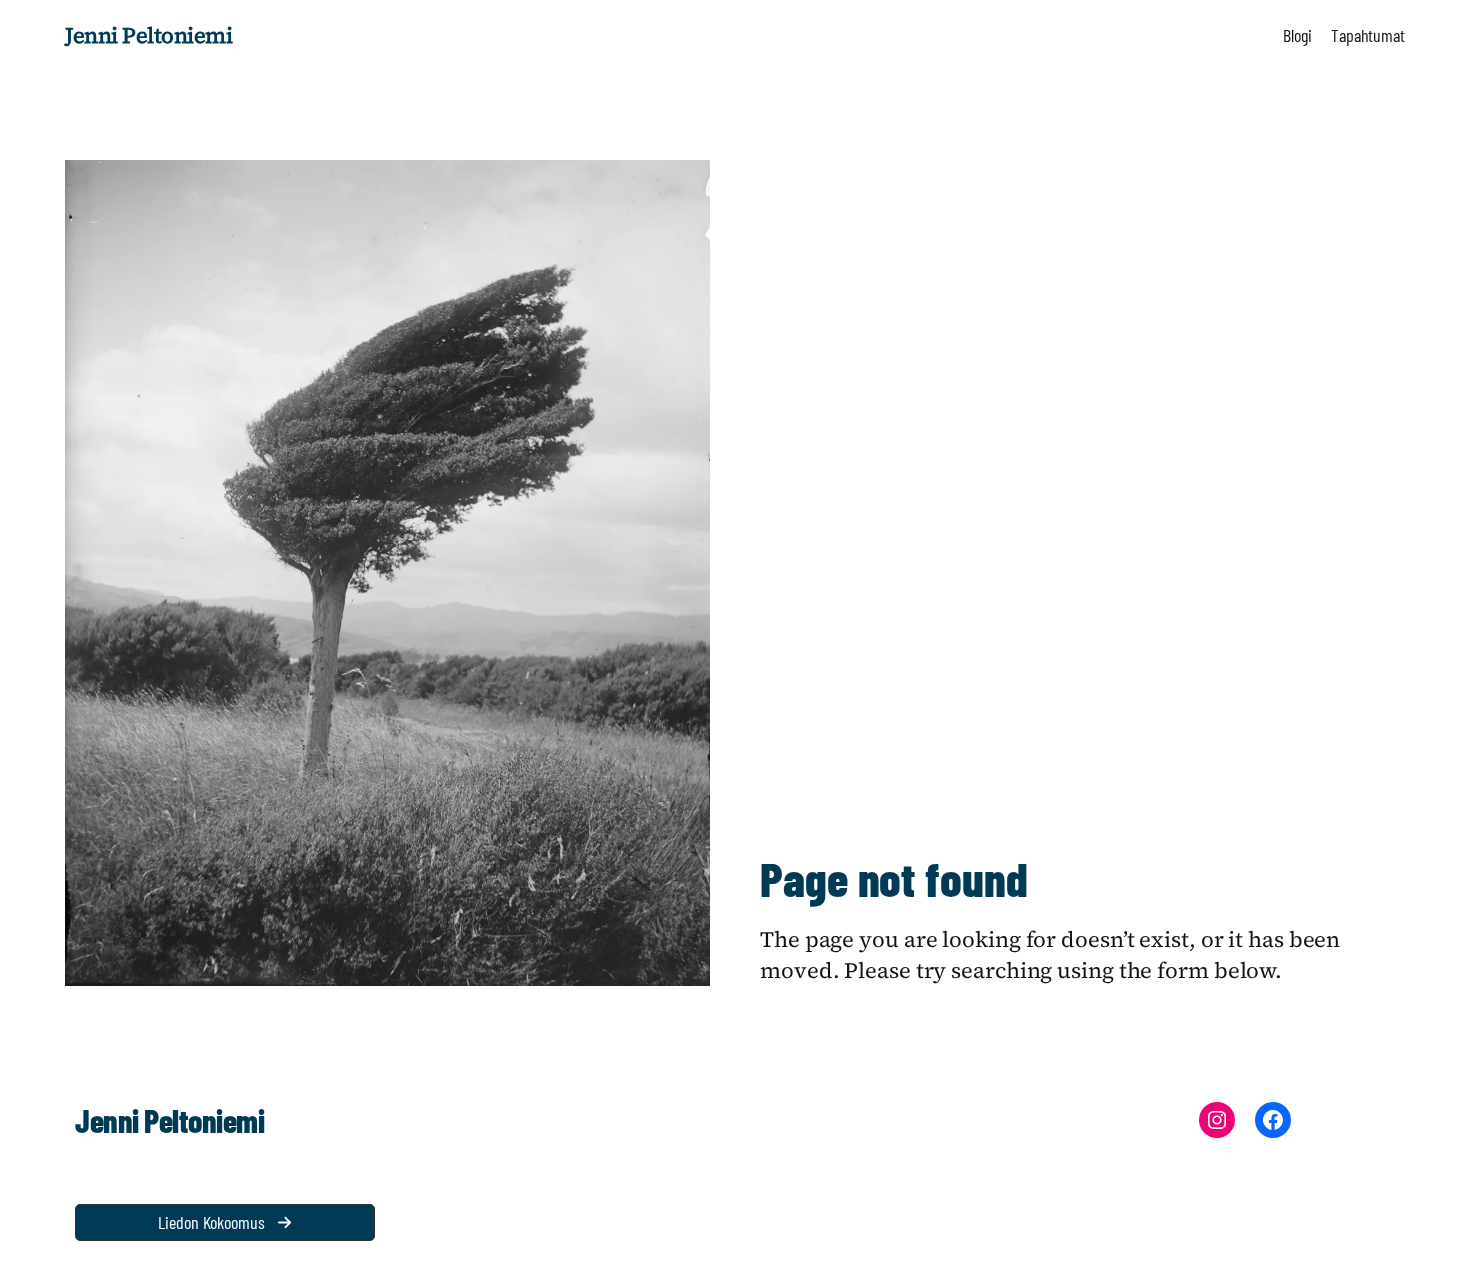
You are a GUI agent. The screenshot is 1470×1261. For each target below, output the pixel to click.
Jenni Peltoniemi (148, 35)
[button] (225, 1222)
